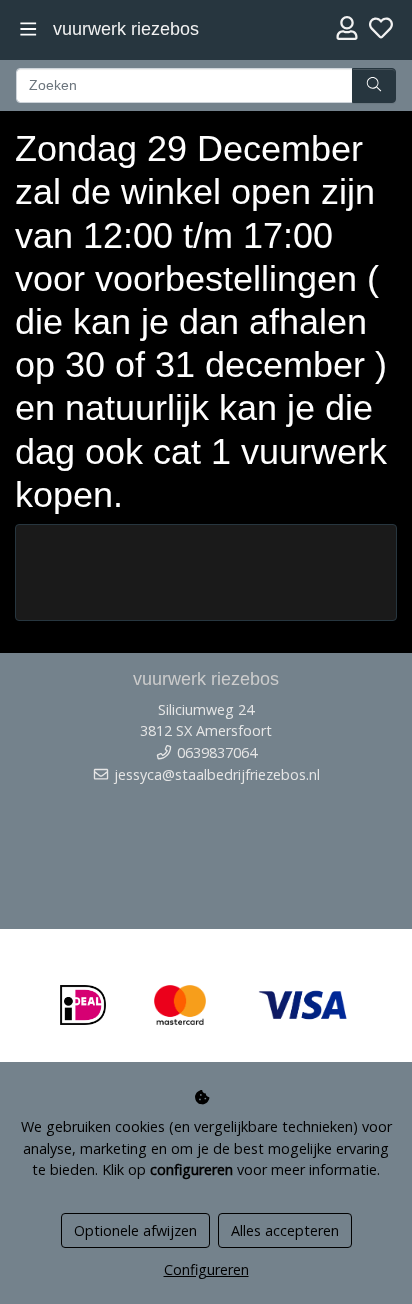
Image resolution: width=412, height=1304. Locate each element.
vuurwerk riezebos (126, 29)
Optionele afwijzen (135, 1230)
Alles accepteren (285, 1230)
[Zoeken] (374, 86)
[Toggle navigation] (28, 29)
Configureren (206, 1269)
